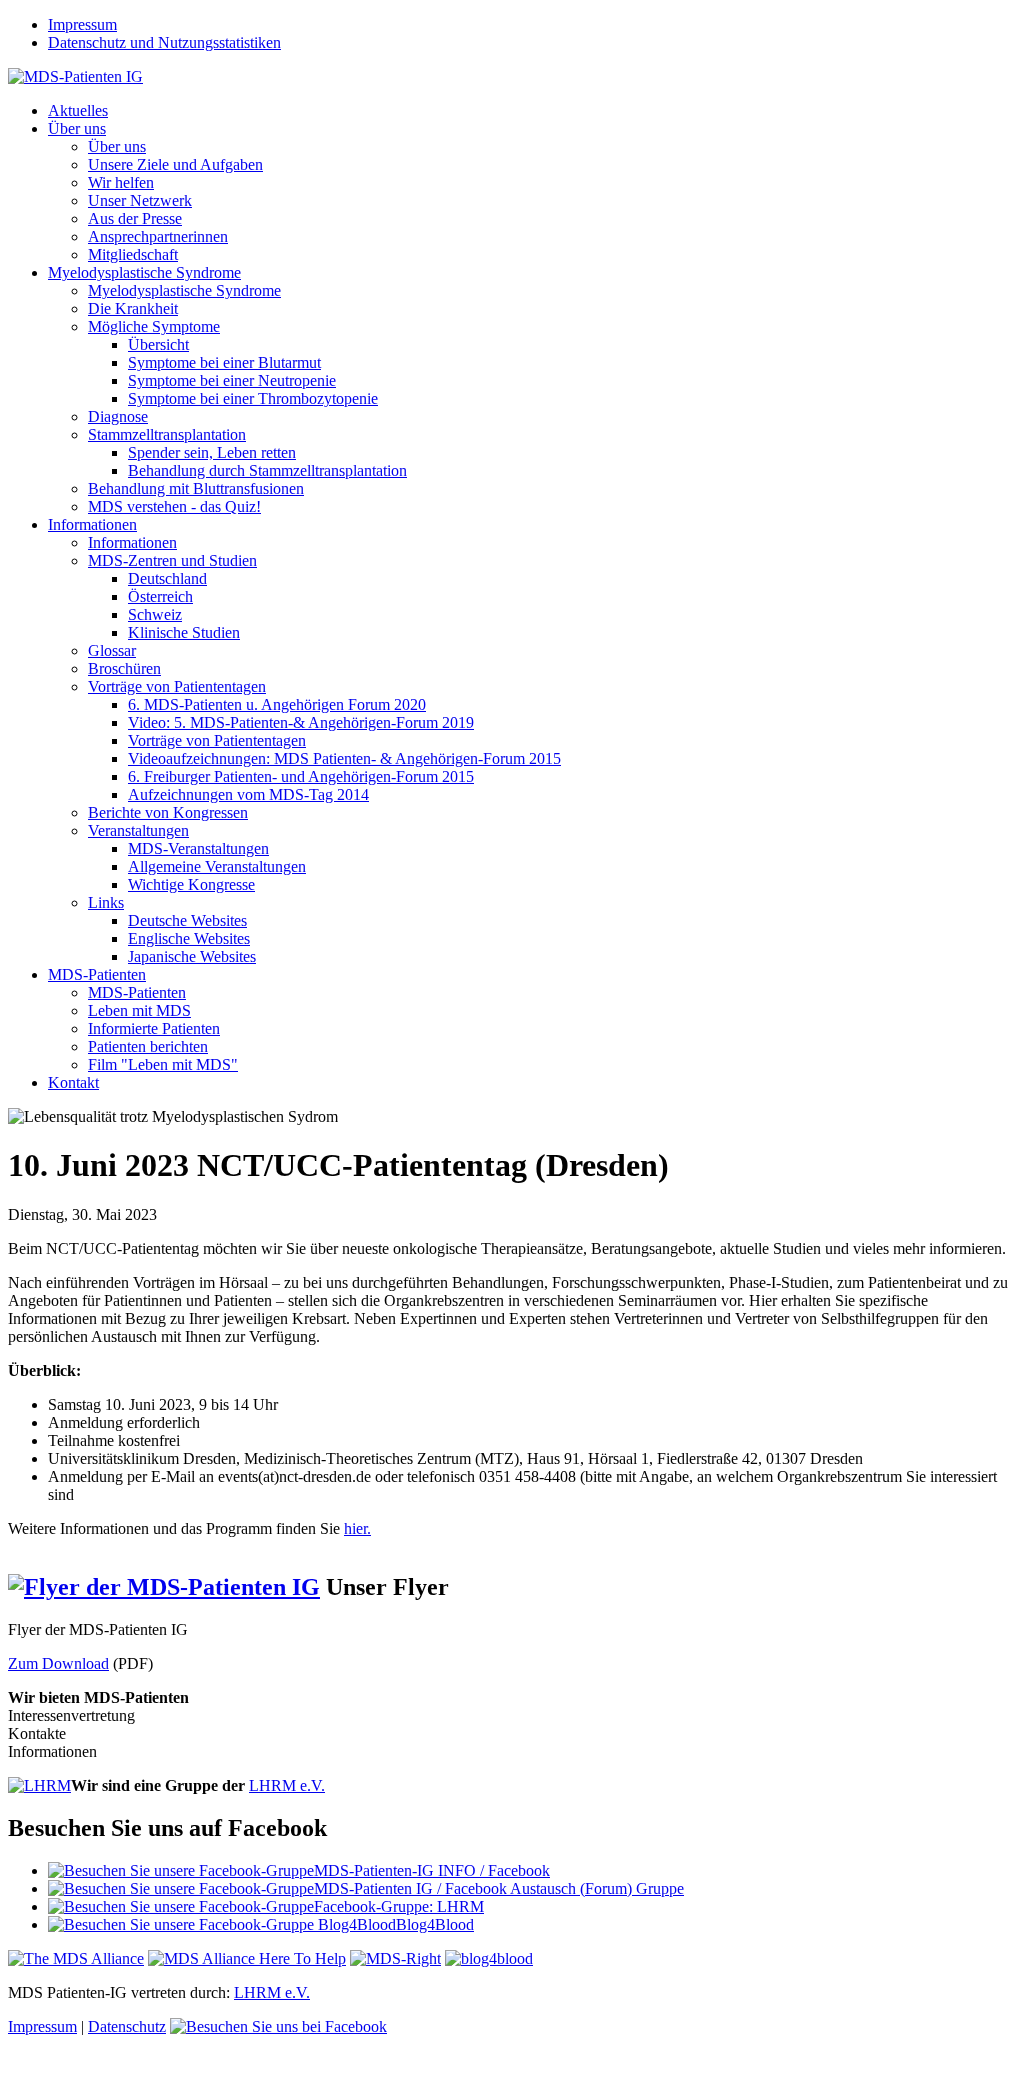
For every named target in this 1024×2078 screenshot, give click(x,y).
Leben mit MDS (139, 1010)
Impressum (82, 24)
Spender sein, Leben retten (212, 452)
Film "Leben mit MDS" (163, 1064)
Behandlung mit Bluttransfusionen (196, 488)
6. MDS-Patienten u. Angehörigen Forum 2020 (277, 704)
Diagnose (118, 416)
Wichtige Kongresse (191, 884)
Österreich (160, 596)
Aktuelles (78, 110)
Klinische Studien (184, 632)
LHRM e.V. (287, 1785)
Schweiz (155, 614)
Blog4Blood (435, 1924)
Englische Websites (189, 938)
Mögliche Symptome (154, 326)
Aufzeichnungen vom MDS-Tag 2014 (248, 794)
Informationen (92, 524)
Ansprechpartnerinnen (158, 236)
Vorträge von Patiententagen (177, 686)
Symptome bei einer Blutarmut (224, 362)
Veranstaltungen (138, 830)
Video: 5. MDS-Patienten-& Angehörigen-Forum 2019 (301, 722)
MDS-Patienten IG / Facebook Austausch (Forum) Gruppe (499, 1888)
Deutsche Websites (187, 920)
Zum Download (58, 1663)
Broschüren (124, 668)
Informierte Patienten (154, 1028)
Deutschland (167, 578)
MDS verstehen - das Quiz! (174, 506)
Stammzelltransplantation (167, 434)
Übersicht (158, 344)
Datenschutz (127, 2026)
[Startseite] (75, 76)
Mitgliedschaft (133, 254)
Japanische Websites (192, 956)
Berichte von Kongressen (168, 812)
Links (106, 902)
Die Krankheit (133, 308)
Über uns (77, 128)
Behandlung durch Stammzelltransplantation (267, 470)
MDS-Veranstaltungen (198, 848)
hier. (357, 1528)
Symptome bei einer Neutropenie (232, 380)
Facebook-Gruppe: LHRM (399, 1906)
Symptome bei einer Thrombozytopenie (253, 398)
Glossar (112, 650)
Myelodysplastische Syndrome (144, 272)
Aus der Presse (135, 218)
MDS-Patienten (97, 974)
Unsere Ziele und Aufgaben (175, 164)
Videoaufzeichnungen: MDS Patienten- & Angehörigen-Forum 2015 (344, 758)
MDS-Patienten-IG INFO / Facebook (432, 1870)
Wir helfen (121, 182)
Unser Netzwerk (140, 200)
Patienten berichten (148, 1046)
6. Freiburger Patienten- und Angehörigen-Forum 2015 (301, 776)
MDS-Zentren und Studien (172, 560)
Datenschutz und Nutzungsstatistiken (164, 42)
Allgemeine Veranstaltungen (217, 866)
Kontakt (73, 1082)
